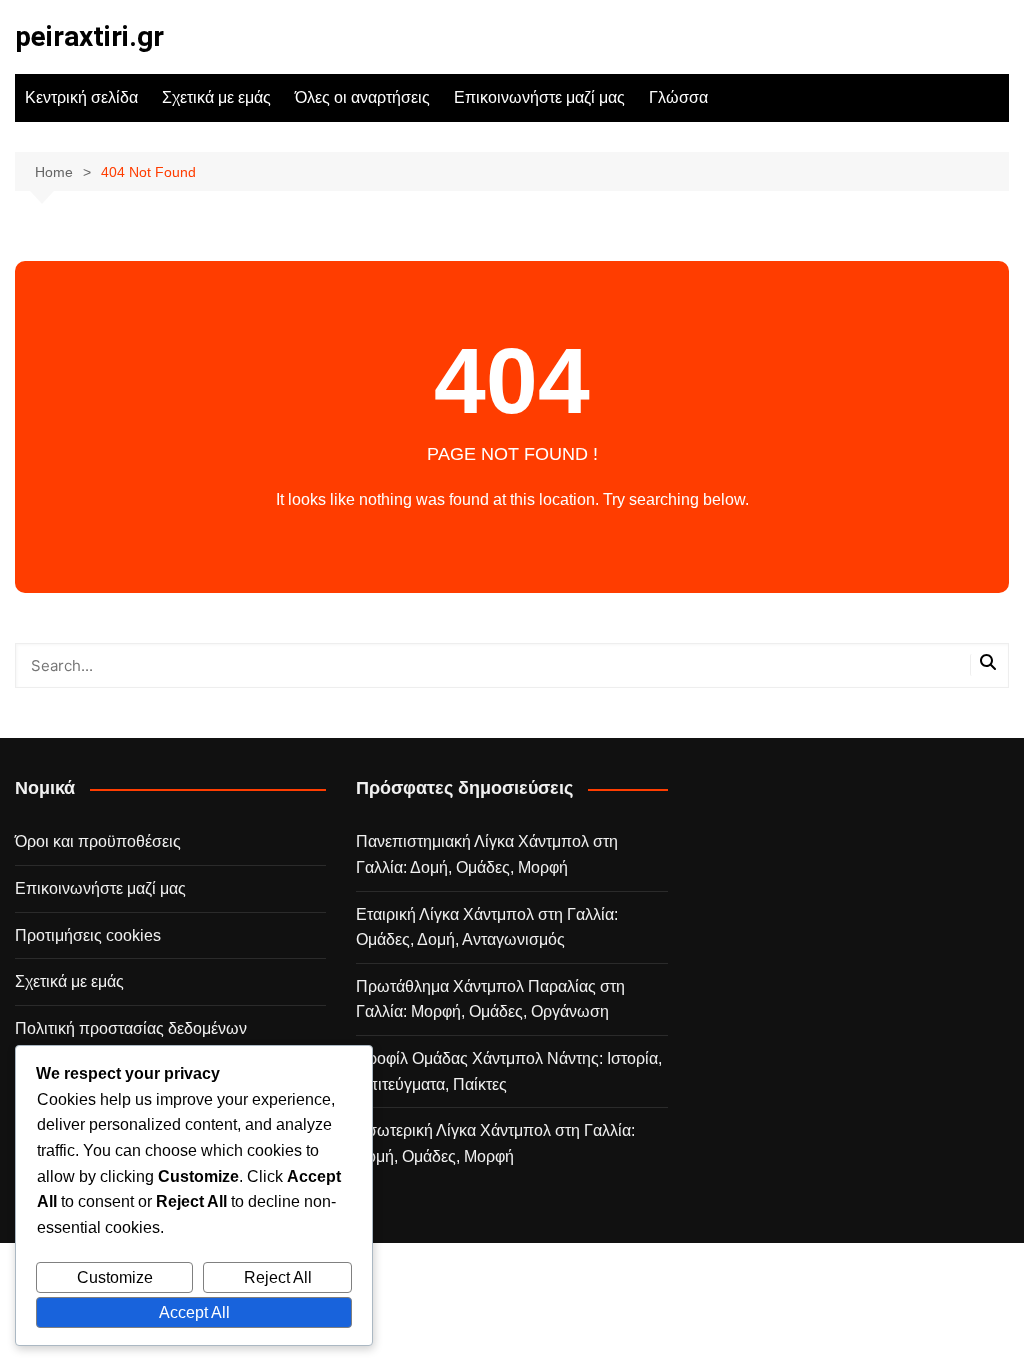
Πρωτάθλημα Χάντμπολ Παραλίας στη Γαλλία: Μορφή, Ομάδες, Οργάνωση (490, 999)
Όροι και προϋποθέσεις (98, 841)
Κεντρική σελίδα (81, 97)
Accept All (194, 1312)
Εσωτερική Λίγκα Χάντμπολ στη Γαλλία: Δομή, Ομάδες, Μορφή (495, 1143)
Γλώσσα (678, 97)
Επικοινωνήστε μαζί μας (539, 97)
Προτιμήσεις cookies (88, 935)
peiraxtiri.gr (89, 36)
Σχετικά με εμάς (216, 97)
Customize (115, 1277)
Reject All (278, 1277)
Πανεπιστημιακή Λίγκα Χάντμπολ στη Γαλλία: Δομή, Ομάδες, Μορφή (487, 854)
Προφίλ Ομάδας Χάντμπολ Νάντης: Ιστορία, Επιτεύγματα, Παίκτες (509, 1071)
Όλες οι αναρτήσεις (362, 97)
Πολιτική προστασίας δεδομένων (131, 1028)
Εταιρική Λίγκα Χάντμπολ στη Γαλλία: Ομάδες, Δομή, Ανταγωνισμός (487, 927)
